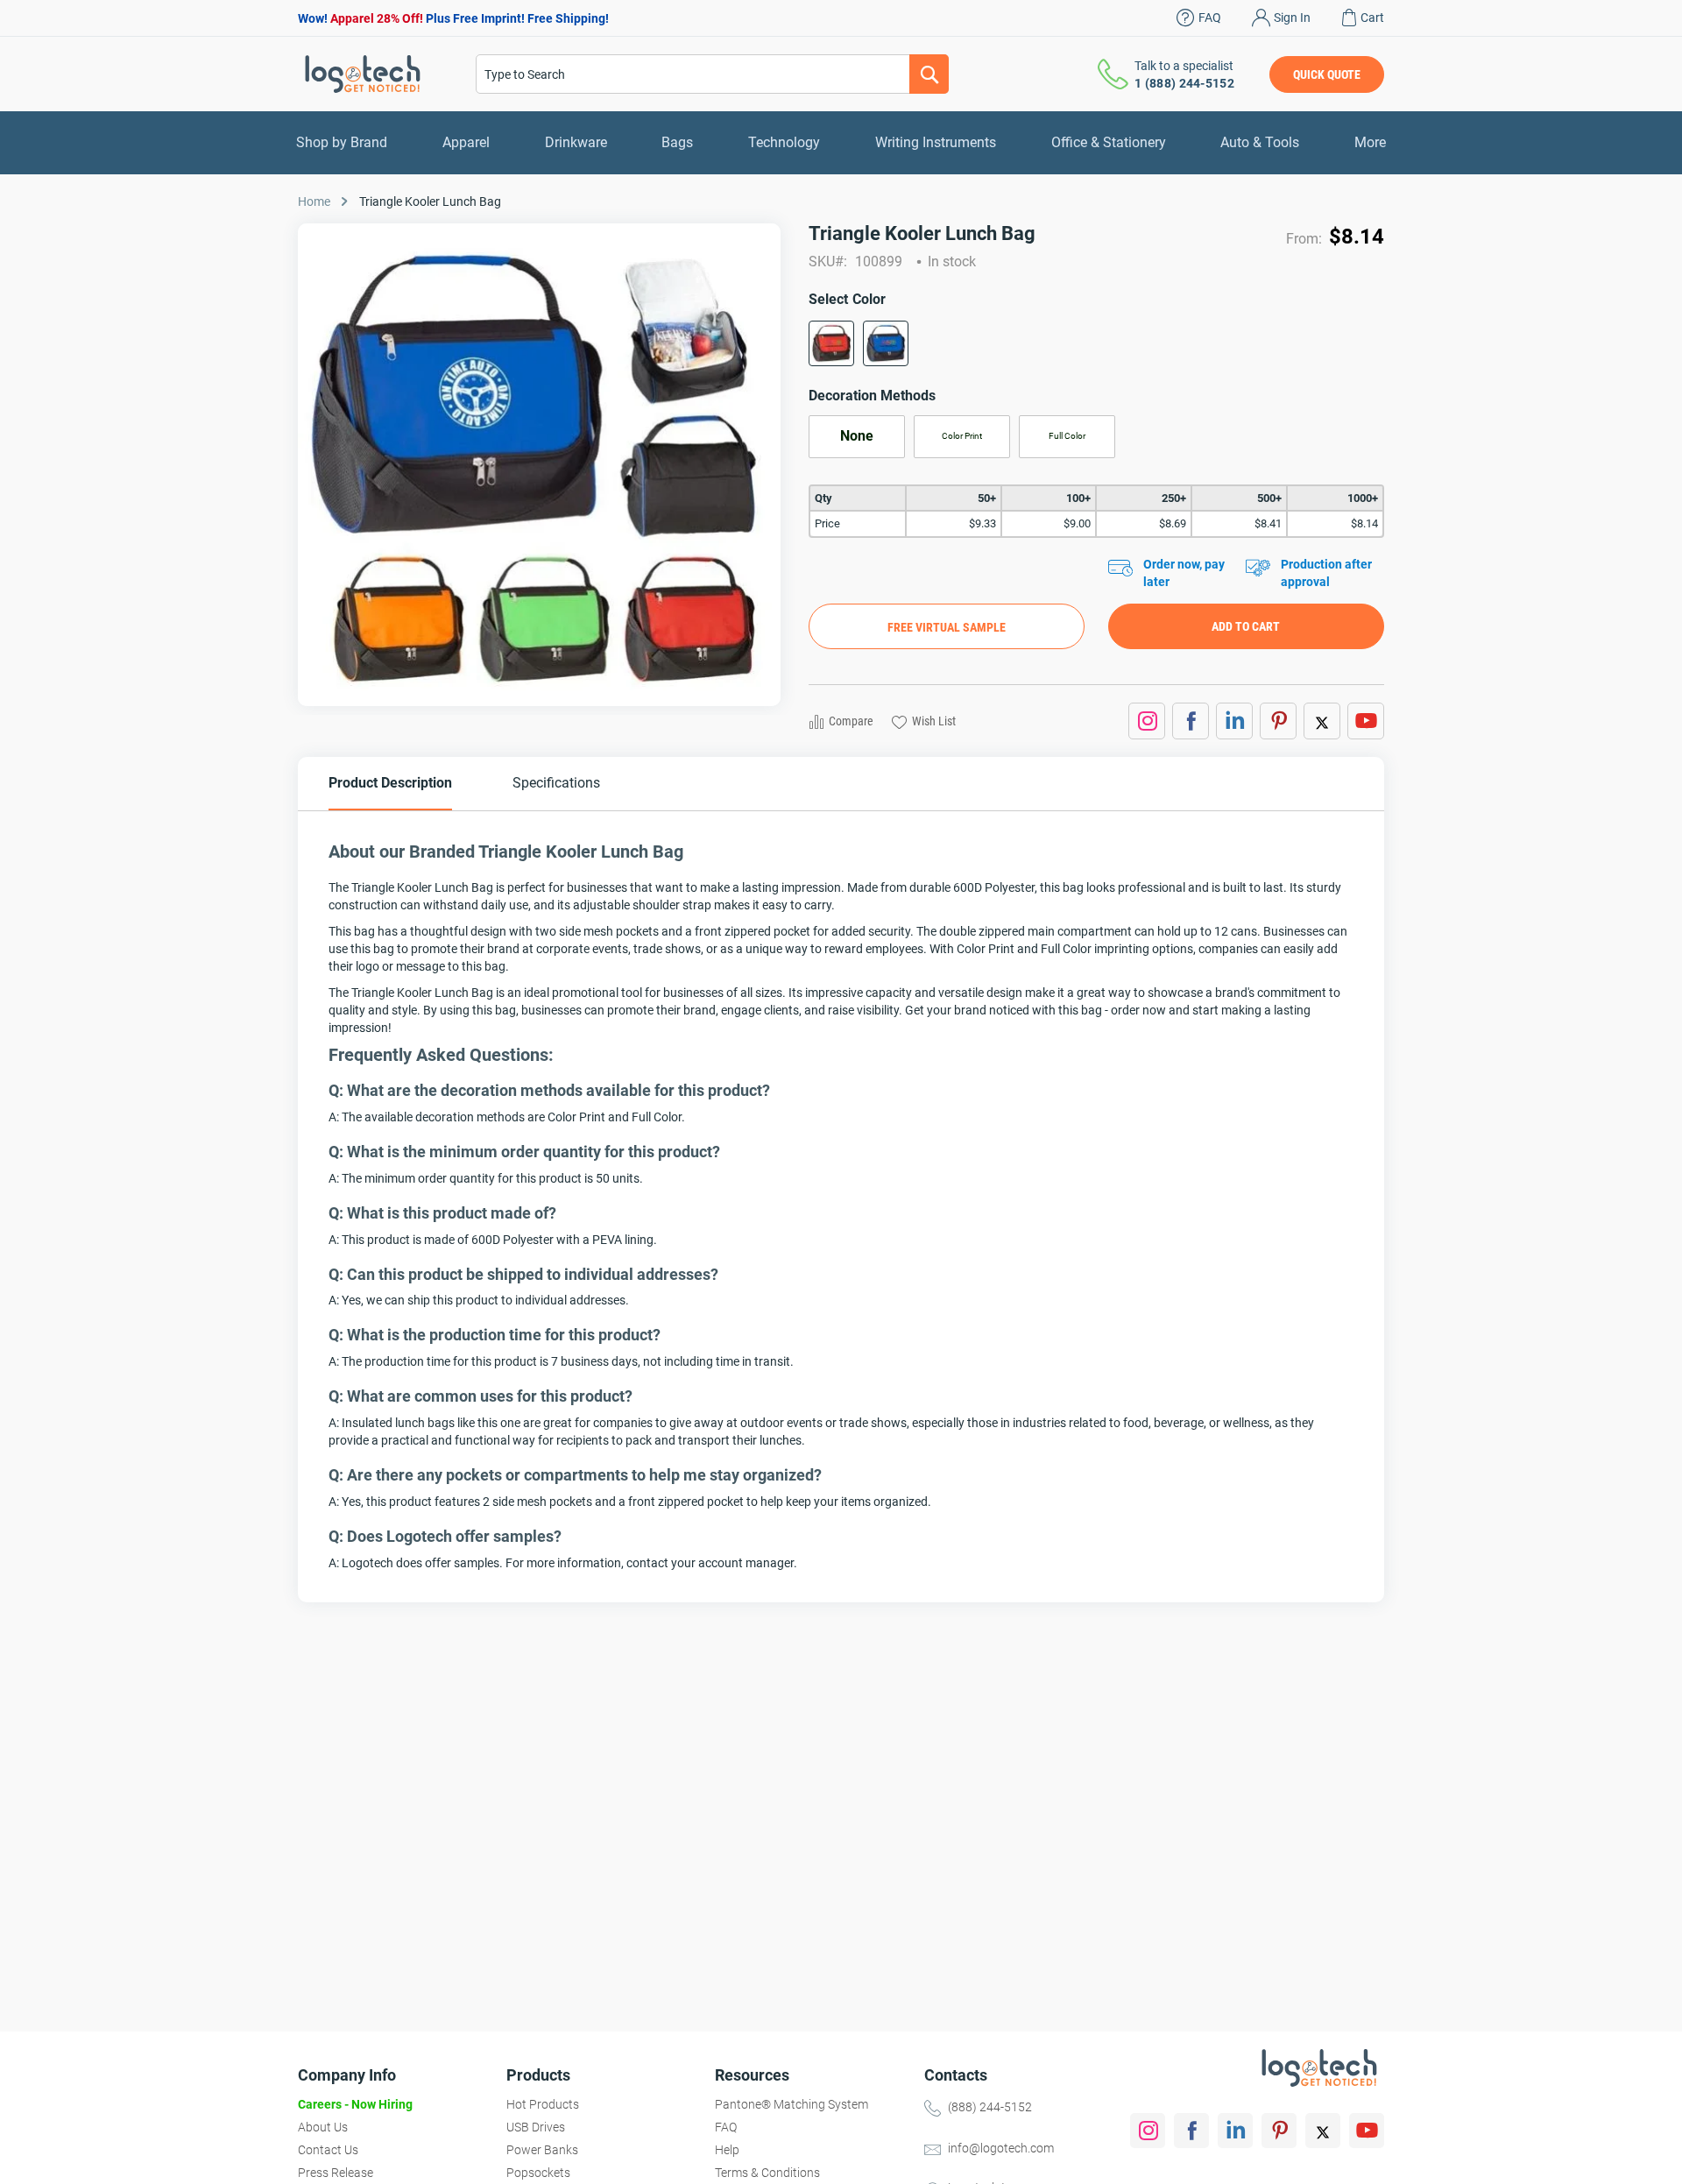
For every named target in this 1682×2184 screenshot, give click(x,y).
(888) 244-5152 (990, 2107)
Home (314, 201)
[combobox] (712, 74)
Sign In (1292, 18)
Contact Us (328, 2150)
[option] (831, 343)
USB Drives (536, 2127)
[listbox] (1096, 349)
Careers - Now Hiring (355, 2104)
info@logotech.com (1001, 2148)
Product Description (390, 783)
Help (727, 2150)
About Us (323, 2127)
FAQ (1210, 18)
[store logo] (363, 74)
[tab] (390, 784)
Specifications (556, 783)
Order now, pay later (1184, 573)
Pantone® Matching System (792, 2104)
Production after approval (1326, 573)
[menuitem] (342, 143)
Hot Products (543, 2104)
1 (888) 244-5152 (1184, 83)
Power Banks (542, 2150)
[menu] (841, 143)
